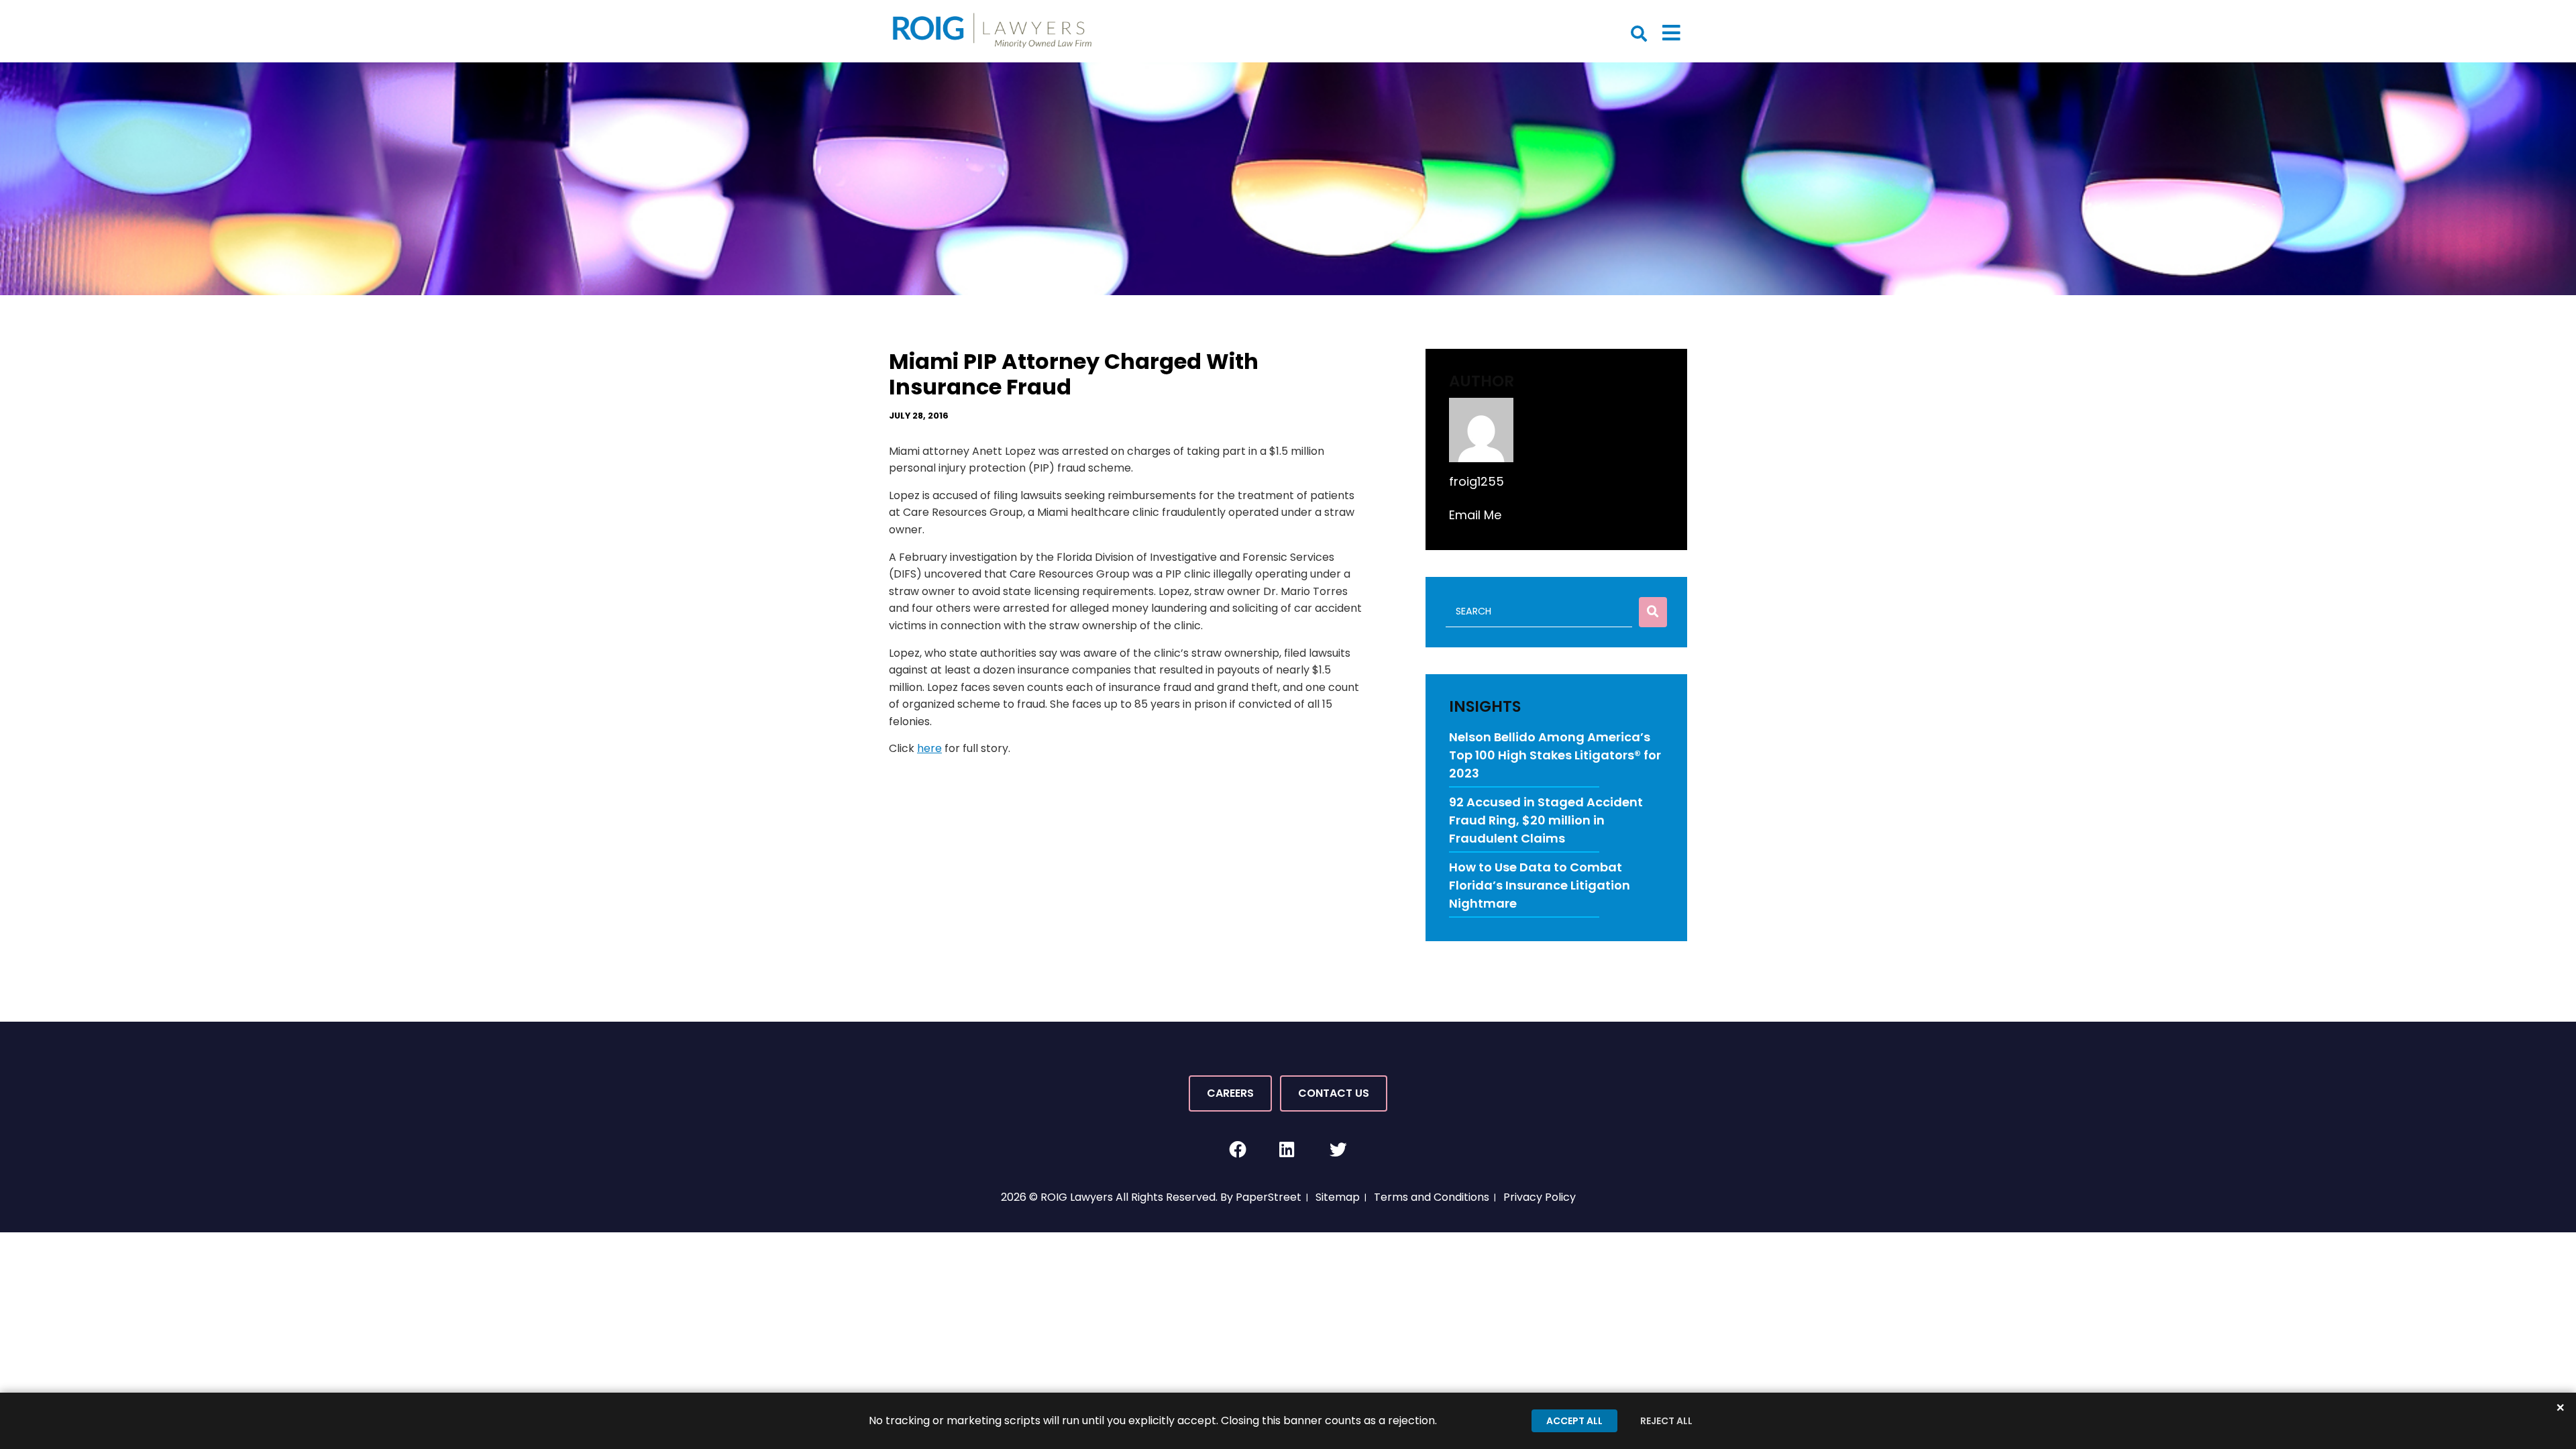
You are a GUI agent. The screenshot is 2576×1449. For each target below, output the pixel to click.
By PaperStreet (1261, 1197)
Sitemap (1338, 1197)
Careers (1230, 1093)
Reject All (1666, 1421)
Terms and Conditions (1432, 1197)
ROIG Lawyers (1077, 1197)
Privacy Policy (1540, 1197)
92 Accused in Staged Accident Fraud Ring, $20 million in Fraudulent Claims (1546, 820)
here (929, 748)
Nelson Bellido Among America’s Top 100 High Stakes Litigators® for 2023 (1555, 755)
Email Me (1475, 515)
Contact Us (1334, 1093)
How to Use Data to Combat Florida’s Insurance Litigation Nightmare (1540, 885)
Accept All (1574, 1421)
